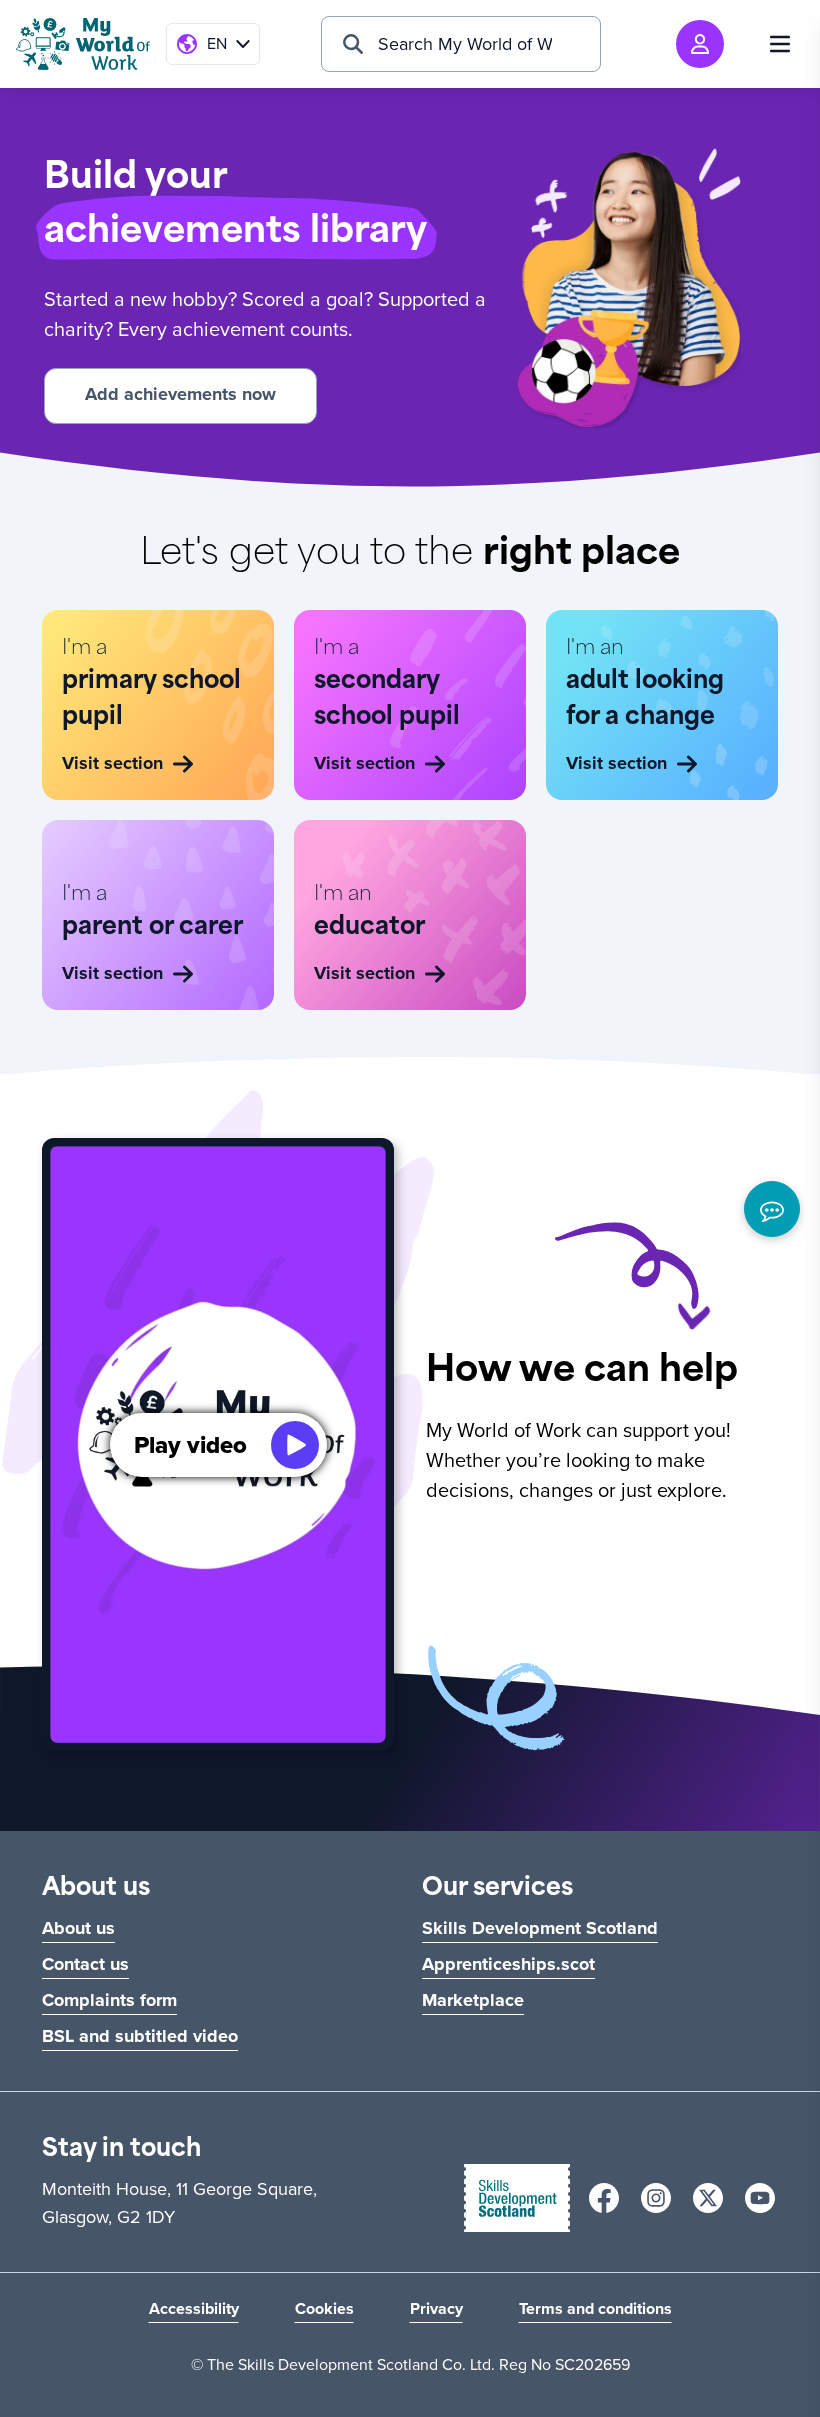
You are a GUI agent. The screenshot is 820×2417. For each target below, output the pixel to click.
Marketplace (473, 2000)
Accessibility (194, 2308)
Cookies (324, 2308)
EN (217, 43)
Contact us (85, 1964)
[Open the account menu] (700, 44)
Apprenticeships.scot (508, 1964)
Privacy (436, 2308)
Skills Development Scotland (540, 1928)
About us (78, 1928)
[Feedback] (772, 1209)
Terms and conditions (595, 2308)
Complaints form (109, 2000)
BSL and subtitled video (140, 2036)
